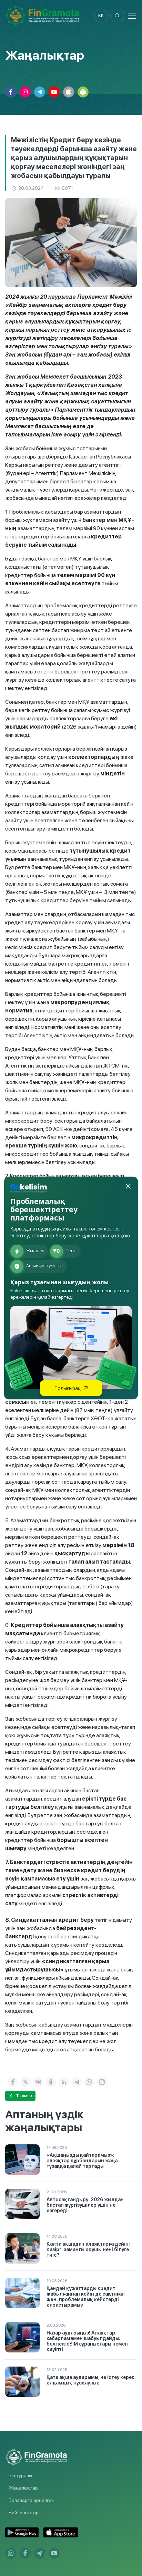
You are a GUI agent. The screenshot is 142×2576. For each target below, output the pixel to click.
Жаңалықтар (23, 2488)
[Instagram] (102, 2082)
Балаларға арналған (32, 2500)
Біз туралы (20, 2475)
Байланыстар (24, 2513)
